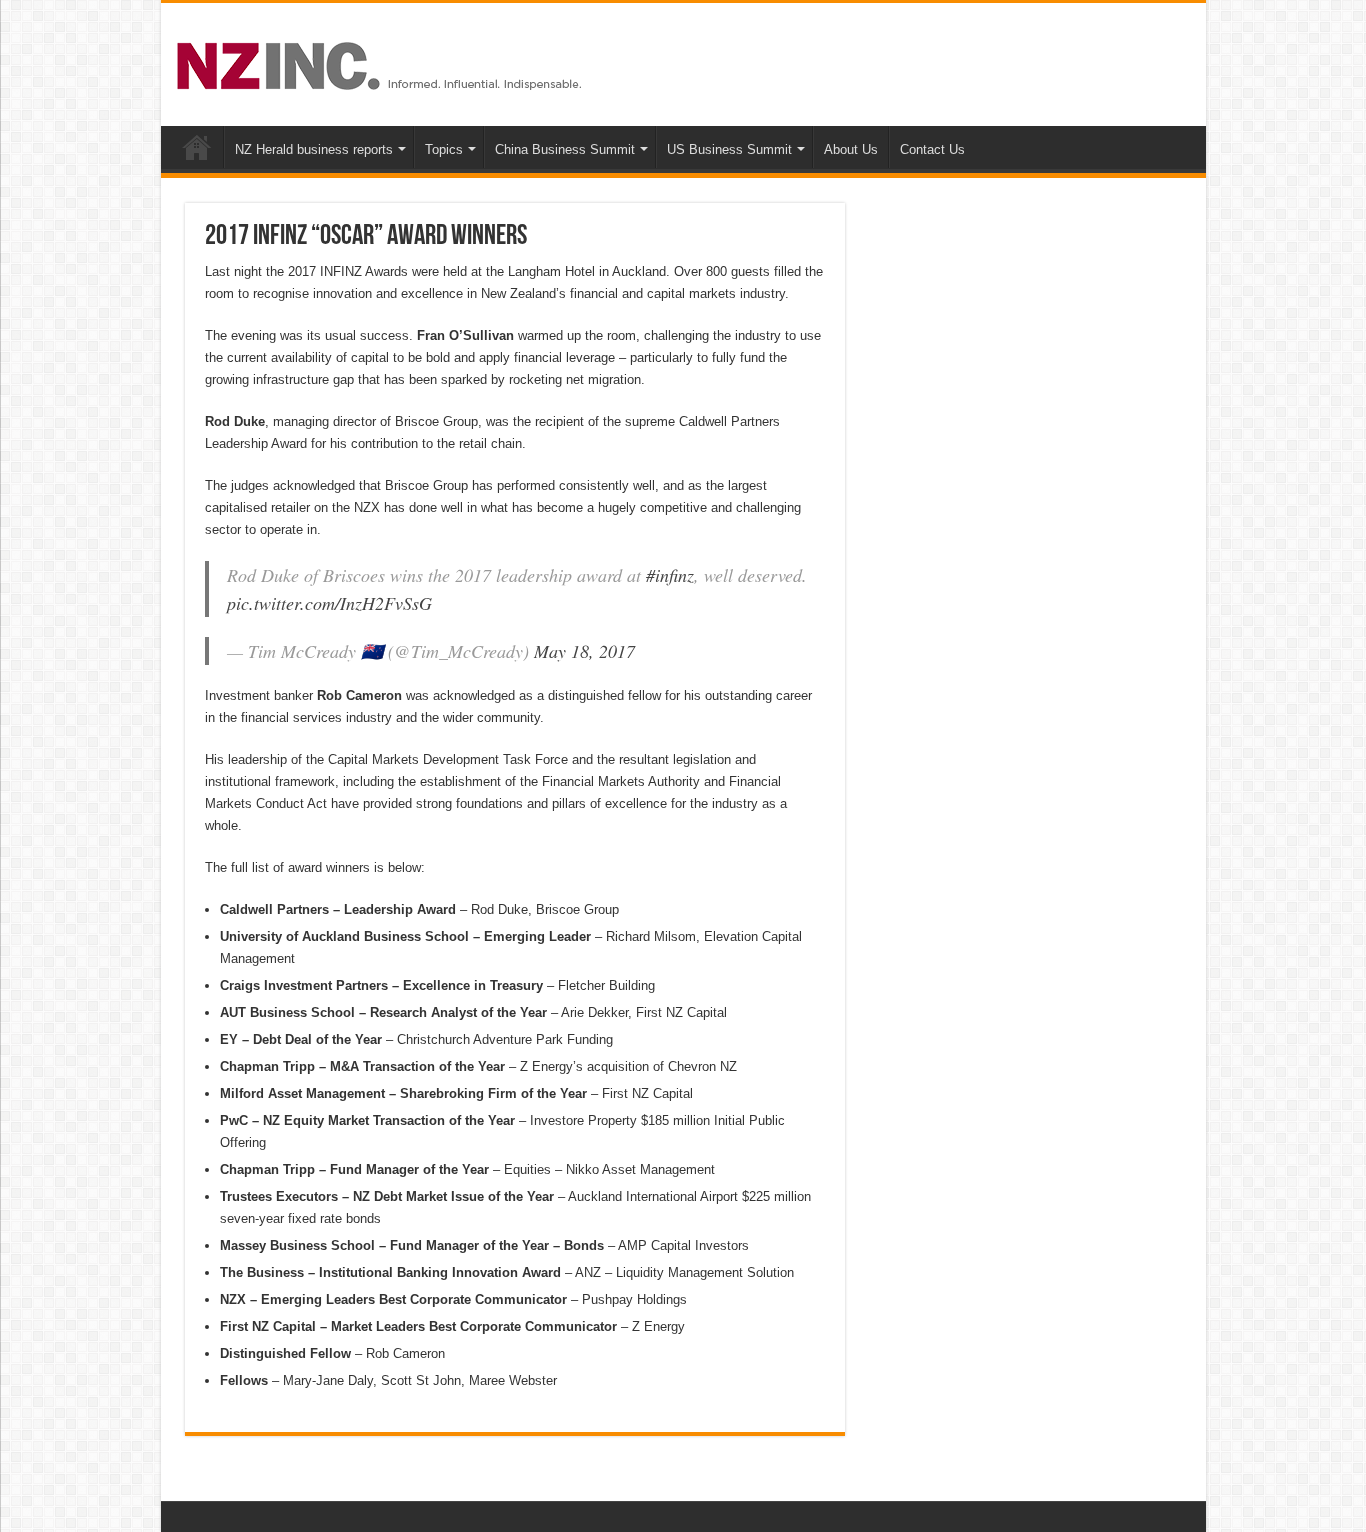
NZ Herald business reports (314, 149)
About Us (851, 149)
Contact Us (932, 149)
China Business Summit (565, 149)
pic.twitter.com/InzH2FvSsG (329, 603)
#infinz (670, 575)
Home (197, 147)
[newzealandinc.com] (382, 62)
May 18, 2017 (584, 651)
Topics (444, 149)
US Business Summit (729, 149)
